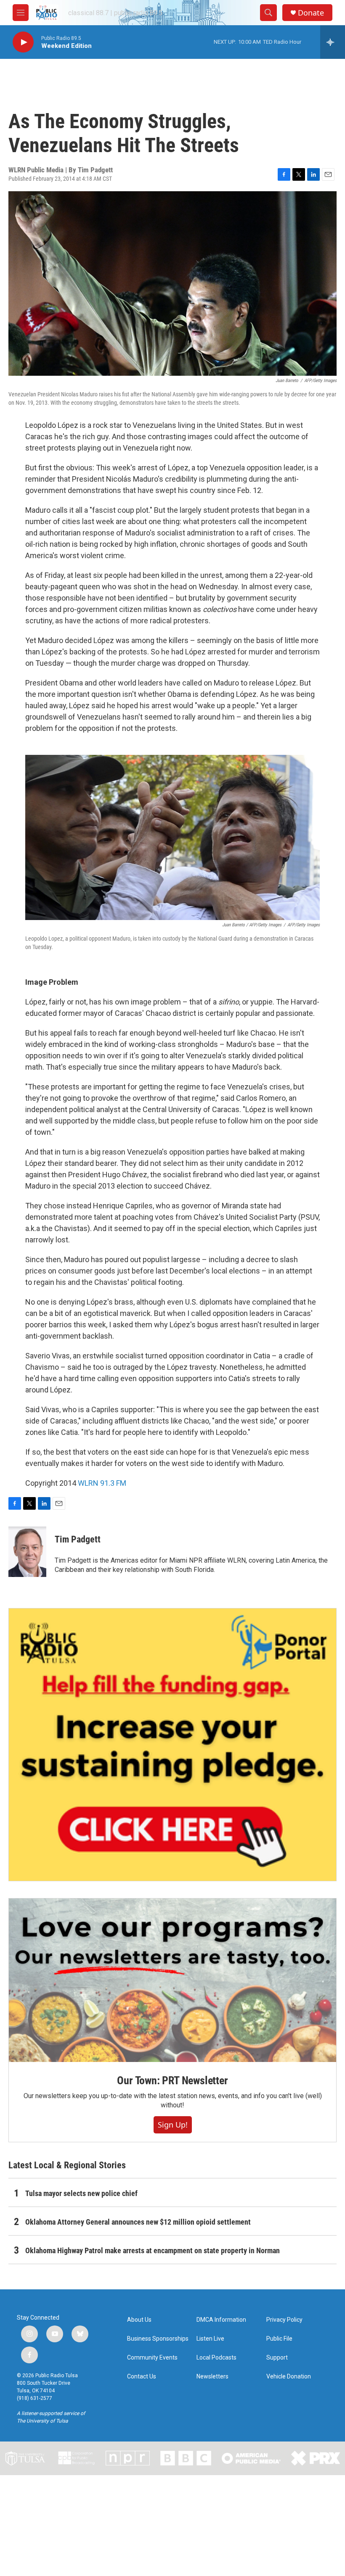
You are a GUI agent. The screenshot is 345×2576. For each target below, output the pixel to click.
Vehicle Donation (289, 2377)
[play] (23, 42)
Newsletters (212, 2377)
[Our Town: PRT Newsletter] (172, 1980)
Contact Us (142, 2377)
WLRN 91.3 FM (102, 1483)
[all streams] (333, 42)
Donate (311, 13)
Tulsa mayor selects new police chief (81, 2193)
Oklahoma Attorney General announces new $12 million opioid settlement (138, 2222)
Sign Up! (173, 2125)
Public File (279, 2339)
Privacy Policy (284, 2320)
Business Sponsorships (158, 2339)
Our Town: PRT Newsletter (172, 2080)
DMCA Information (221, 2320)
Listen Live (210, 2339)
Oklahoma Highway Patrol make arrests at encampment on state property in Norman (153, 2250)
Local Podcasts (216, 2358)
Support (277, 2358)
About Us (139, 2320)
